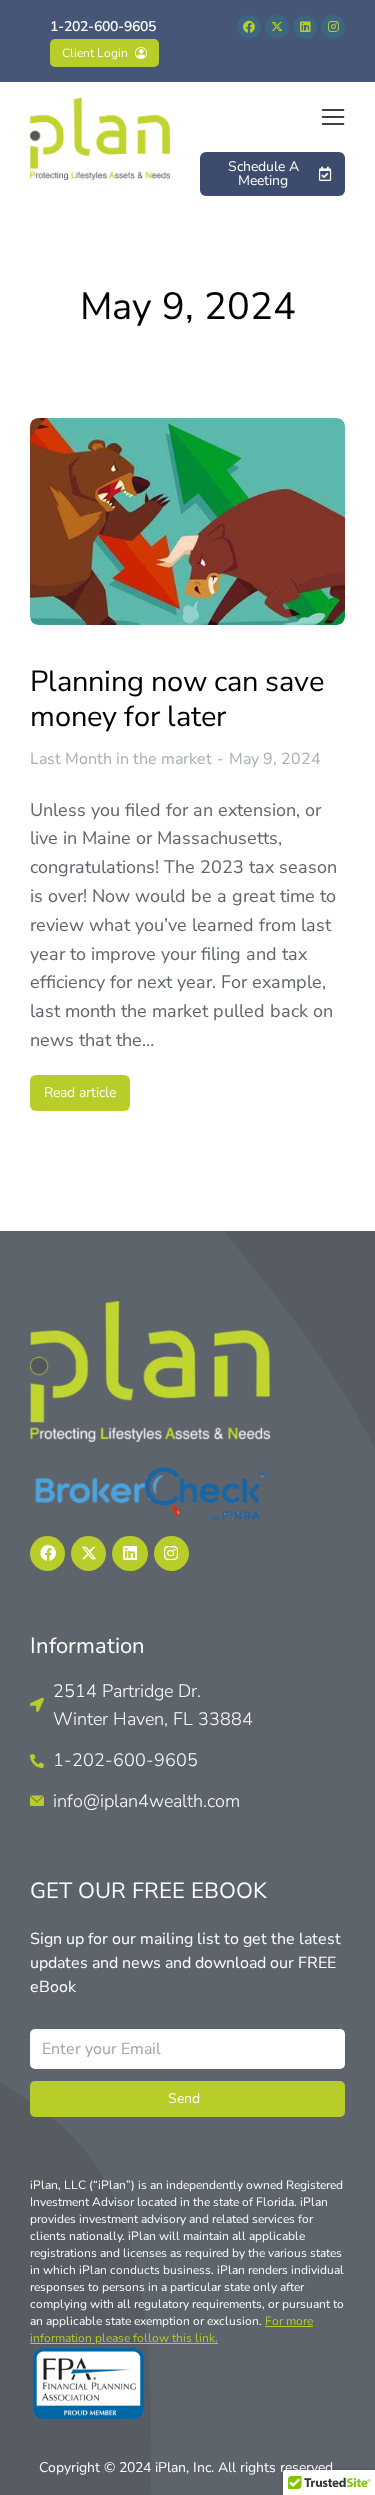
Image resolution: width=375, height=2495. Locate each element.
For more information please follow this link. (171, 2329)
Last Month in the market (121, 759)
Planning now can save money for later (177, 700)
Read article (80, 1092)
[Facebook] (249, 27)
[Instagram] (333, 27)
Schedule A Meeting (263, 173)
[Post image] (187, 521)
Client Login (95, 53)
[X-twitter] (277, 27)
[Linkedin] (305, 27)
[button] (333, 117)
